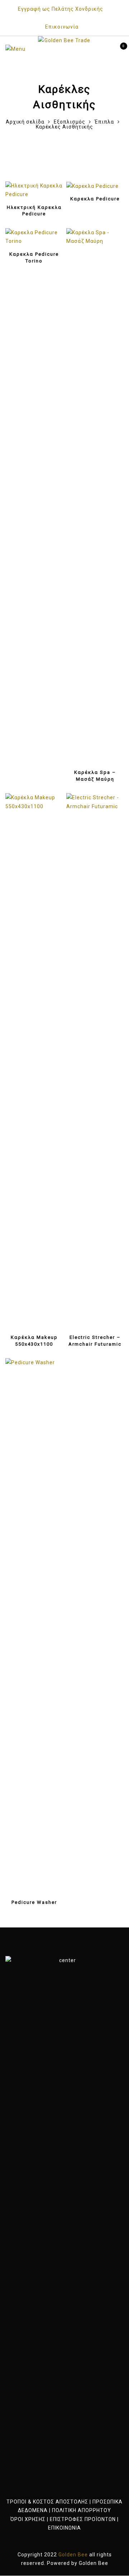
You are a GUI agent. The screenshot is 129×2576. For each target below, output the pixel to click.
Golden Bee (94, 2563)
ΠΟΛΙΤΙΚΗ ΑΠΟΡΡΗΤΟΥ (82, 2510)
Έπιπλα (104, 122)
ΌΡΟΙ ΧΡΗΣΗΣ (28, 2519)
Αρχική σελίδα (25, 122)
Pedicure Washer (34, 1902)
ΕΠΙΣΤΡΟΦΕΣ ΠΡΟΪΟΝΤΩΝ (83, 2519)
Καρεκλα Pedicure (95, 199)
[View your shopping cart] (118, 49)
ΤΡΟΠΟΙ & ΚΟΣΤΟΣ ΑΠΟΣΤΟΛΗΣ (47, 2502)
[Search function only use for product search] (106, 49)
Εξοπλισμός (70, 122)
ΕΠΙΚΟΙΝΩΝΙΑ (64, 2528)
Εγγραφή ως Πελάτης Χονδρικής (61, 9)
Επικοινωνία (62, 27)
